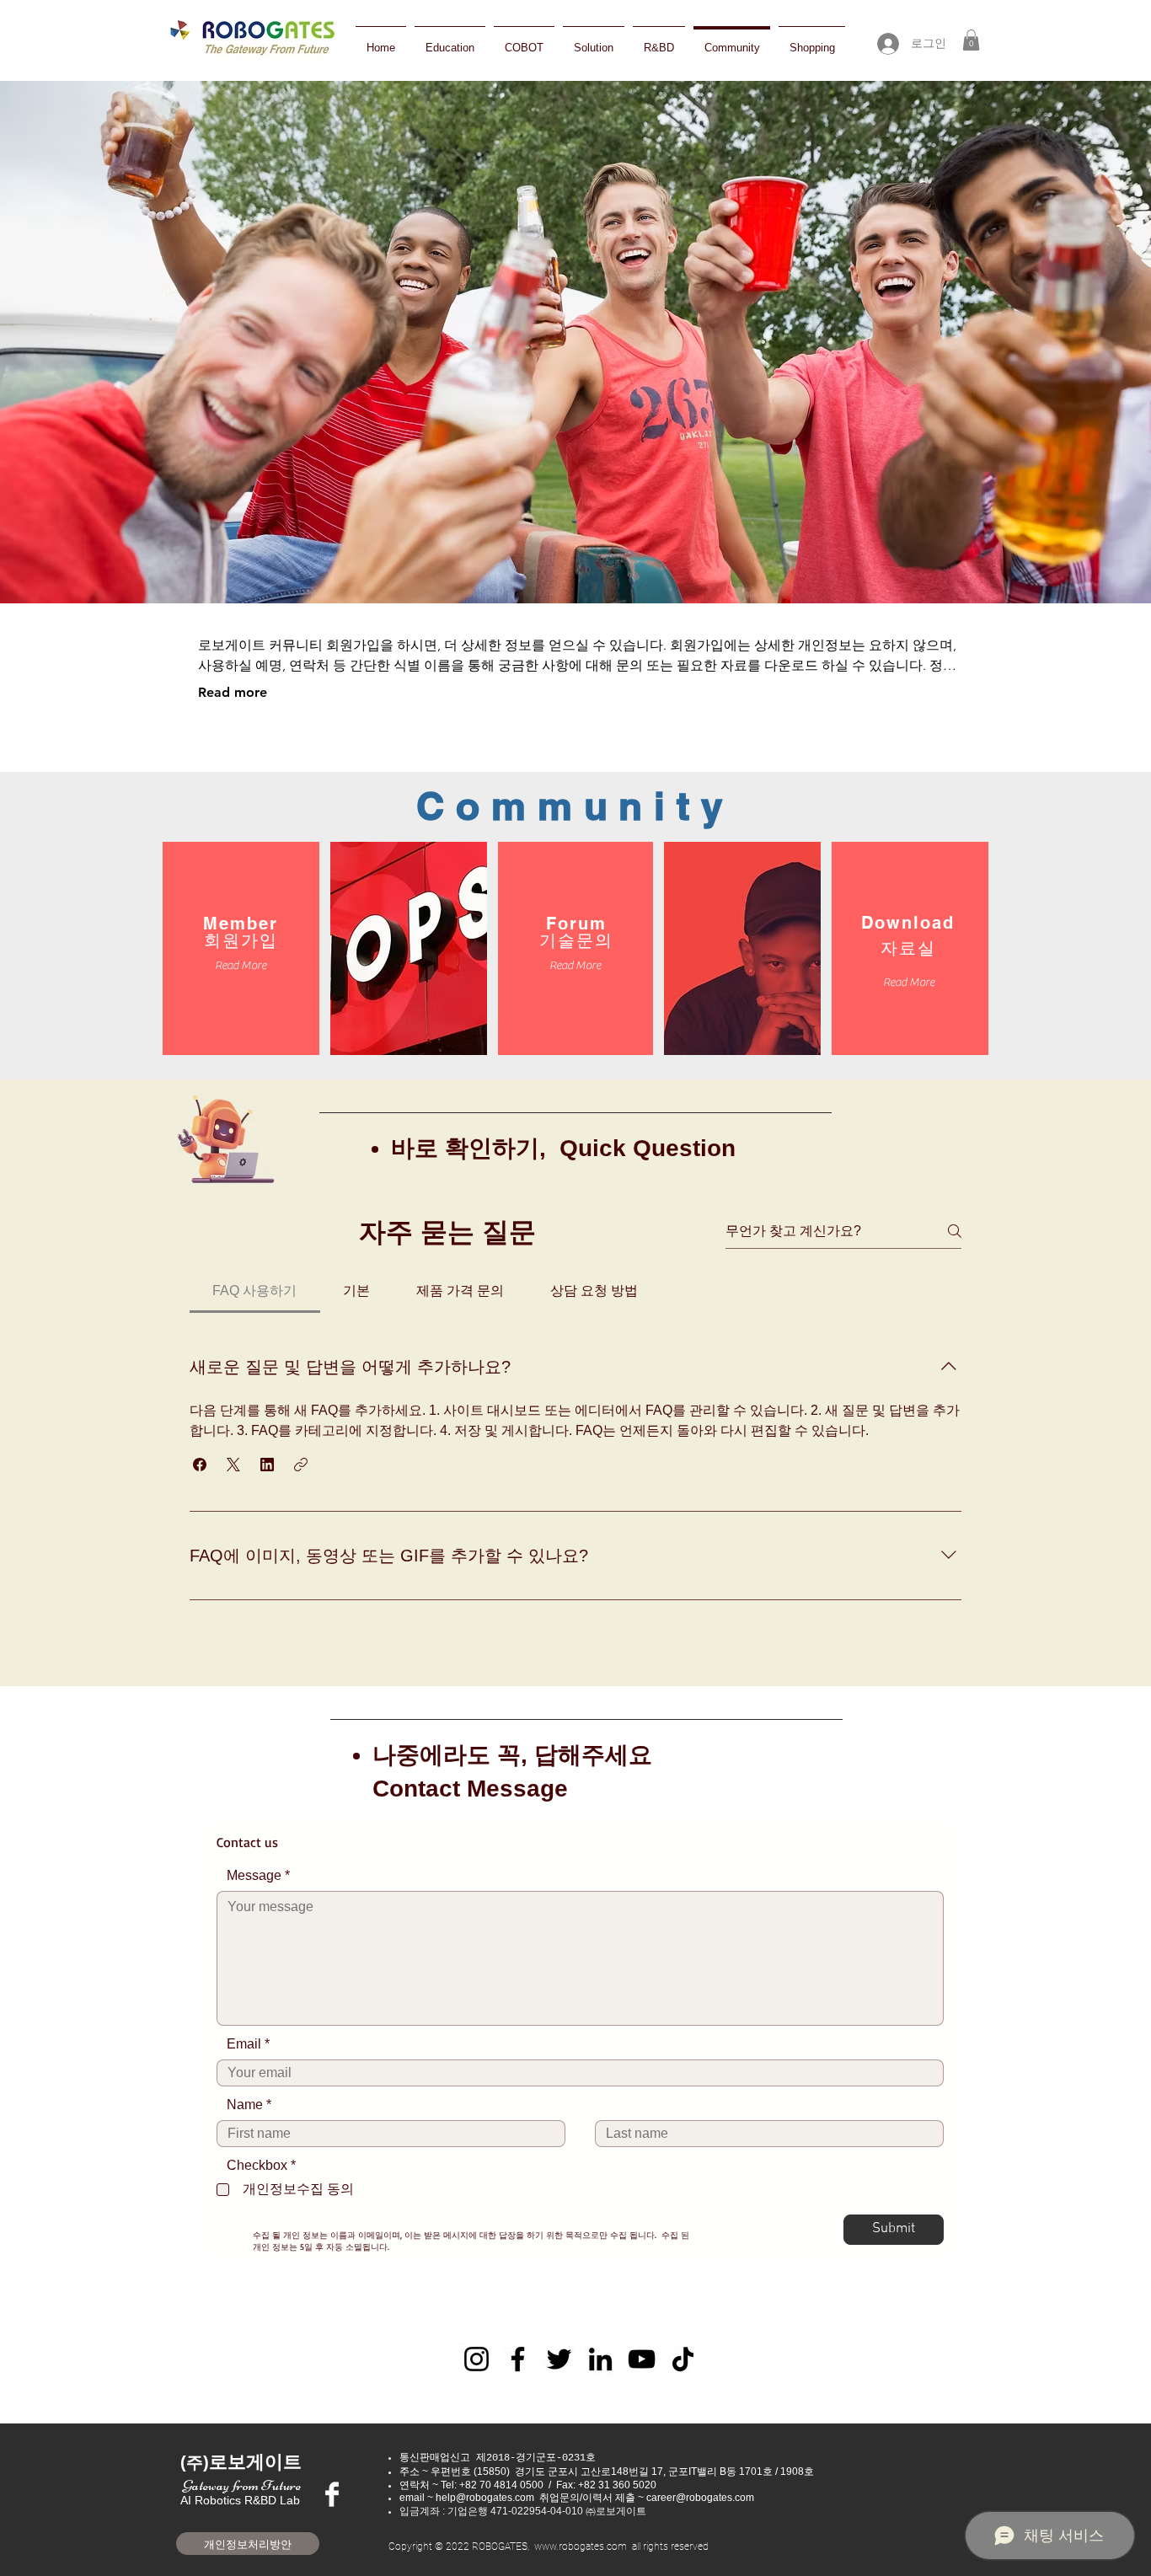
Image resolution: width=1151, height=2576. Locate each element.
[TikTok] (683, 2359)
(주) (195, 2462)
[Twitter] (559, 2359)
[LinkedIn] (600, 2359)
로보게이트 (255, 2462)
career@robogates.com (700, 2498)
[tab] (255, 1291)
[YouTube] (642, 2359)
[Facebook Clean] (332, 2494)
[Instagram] (476, 2359)
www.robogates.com (581, 2547)
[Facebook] (518, 2359)
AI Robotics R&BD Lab (241, 2493)
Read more (233, 692)
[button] (971, 40)
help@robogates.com (485, 2498)
